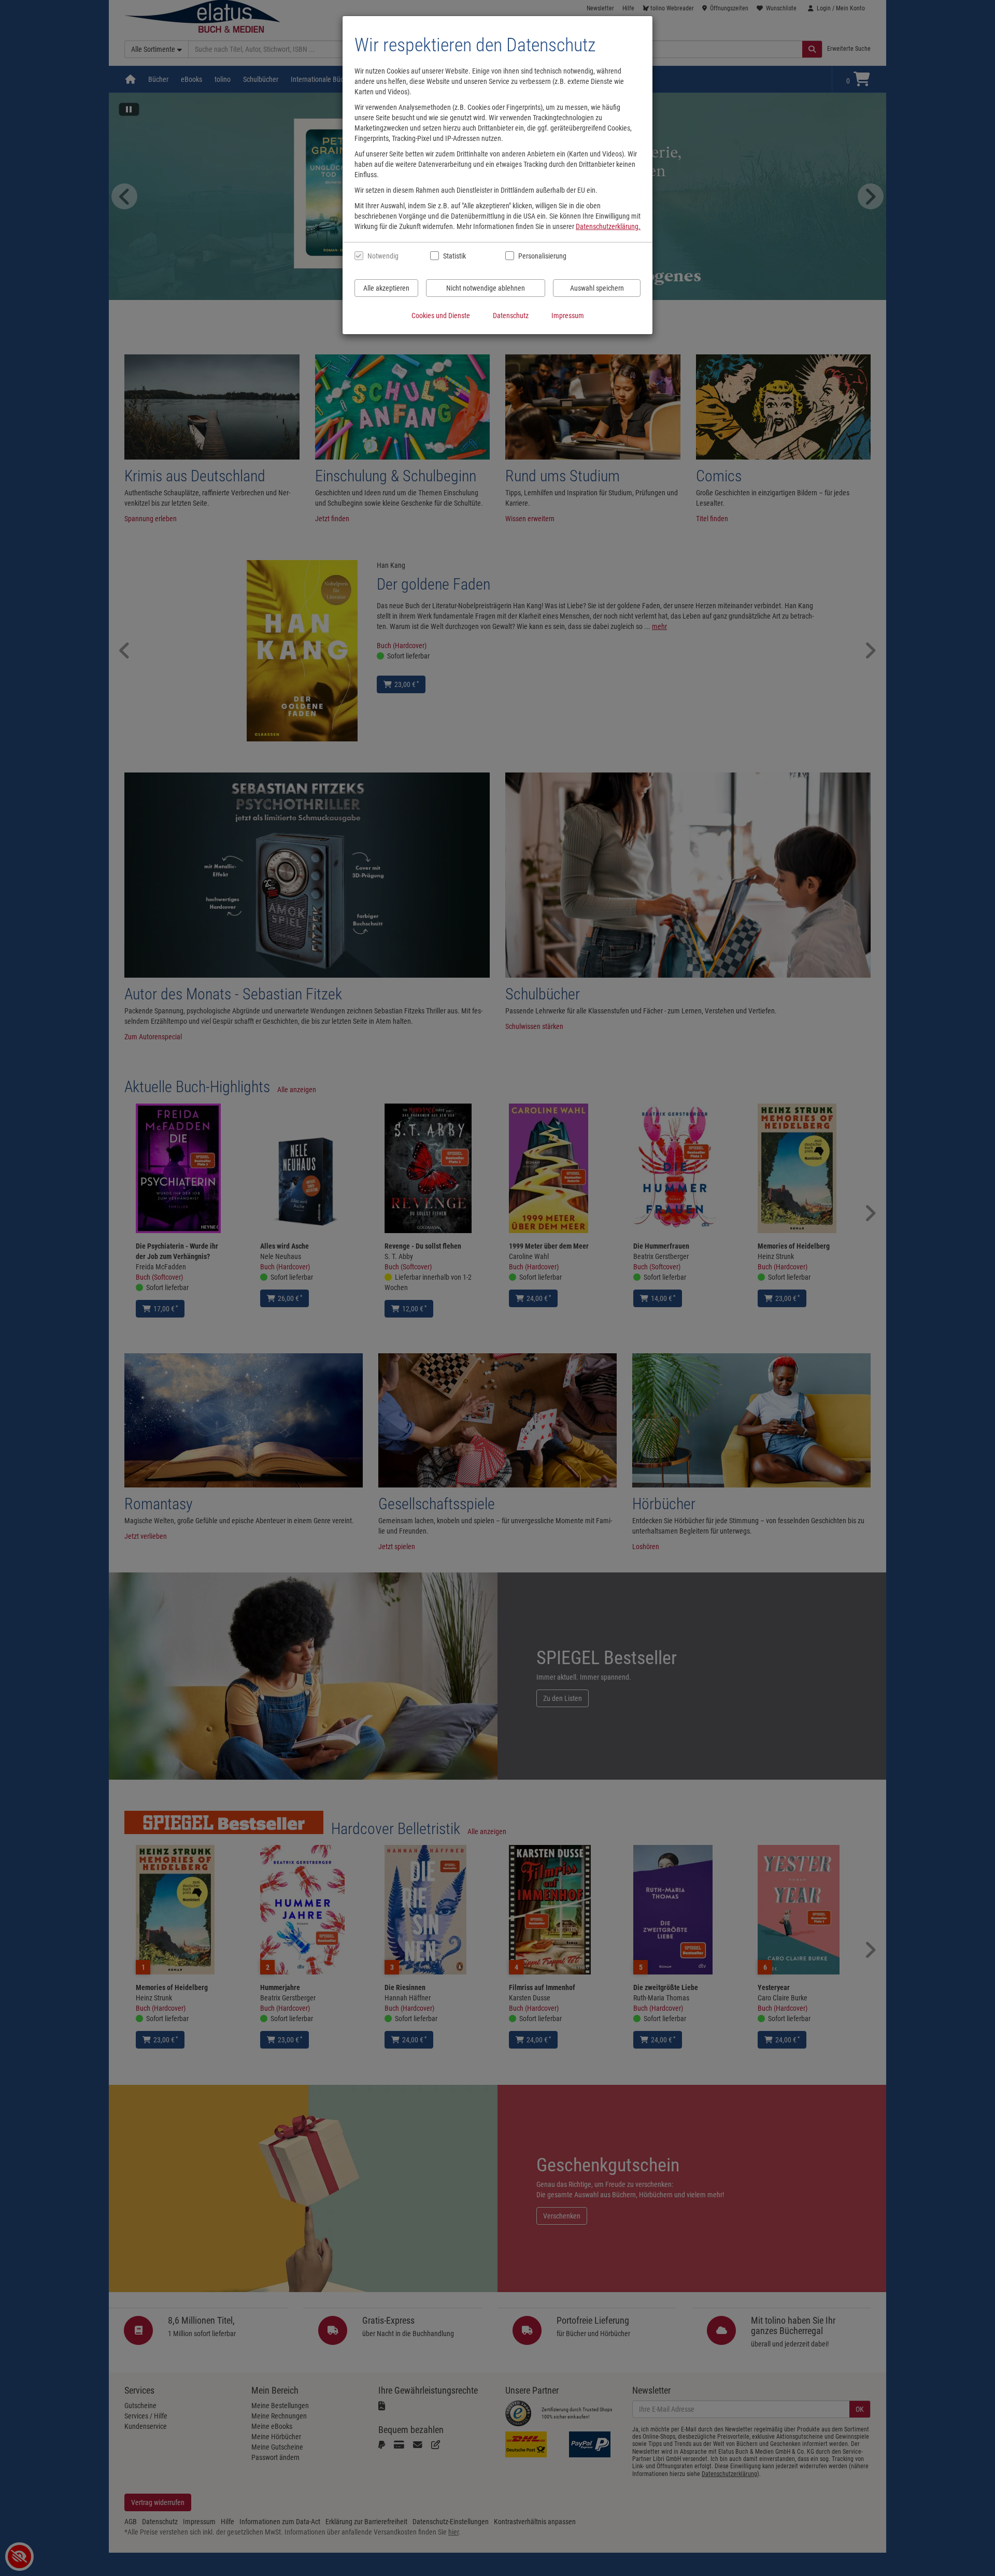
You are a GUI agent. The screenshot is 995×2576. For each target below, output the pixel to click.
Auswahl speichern (597, 288)
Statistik (454, 256)
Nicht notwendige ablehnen (486, 288)
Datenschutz (511, 316)
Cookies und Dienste (441, 316)
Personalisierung (542, 256)
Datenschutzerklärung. (608, 226)
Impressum (568, 316)
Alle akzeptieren (386, 288)
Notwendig (383, 256)
